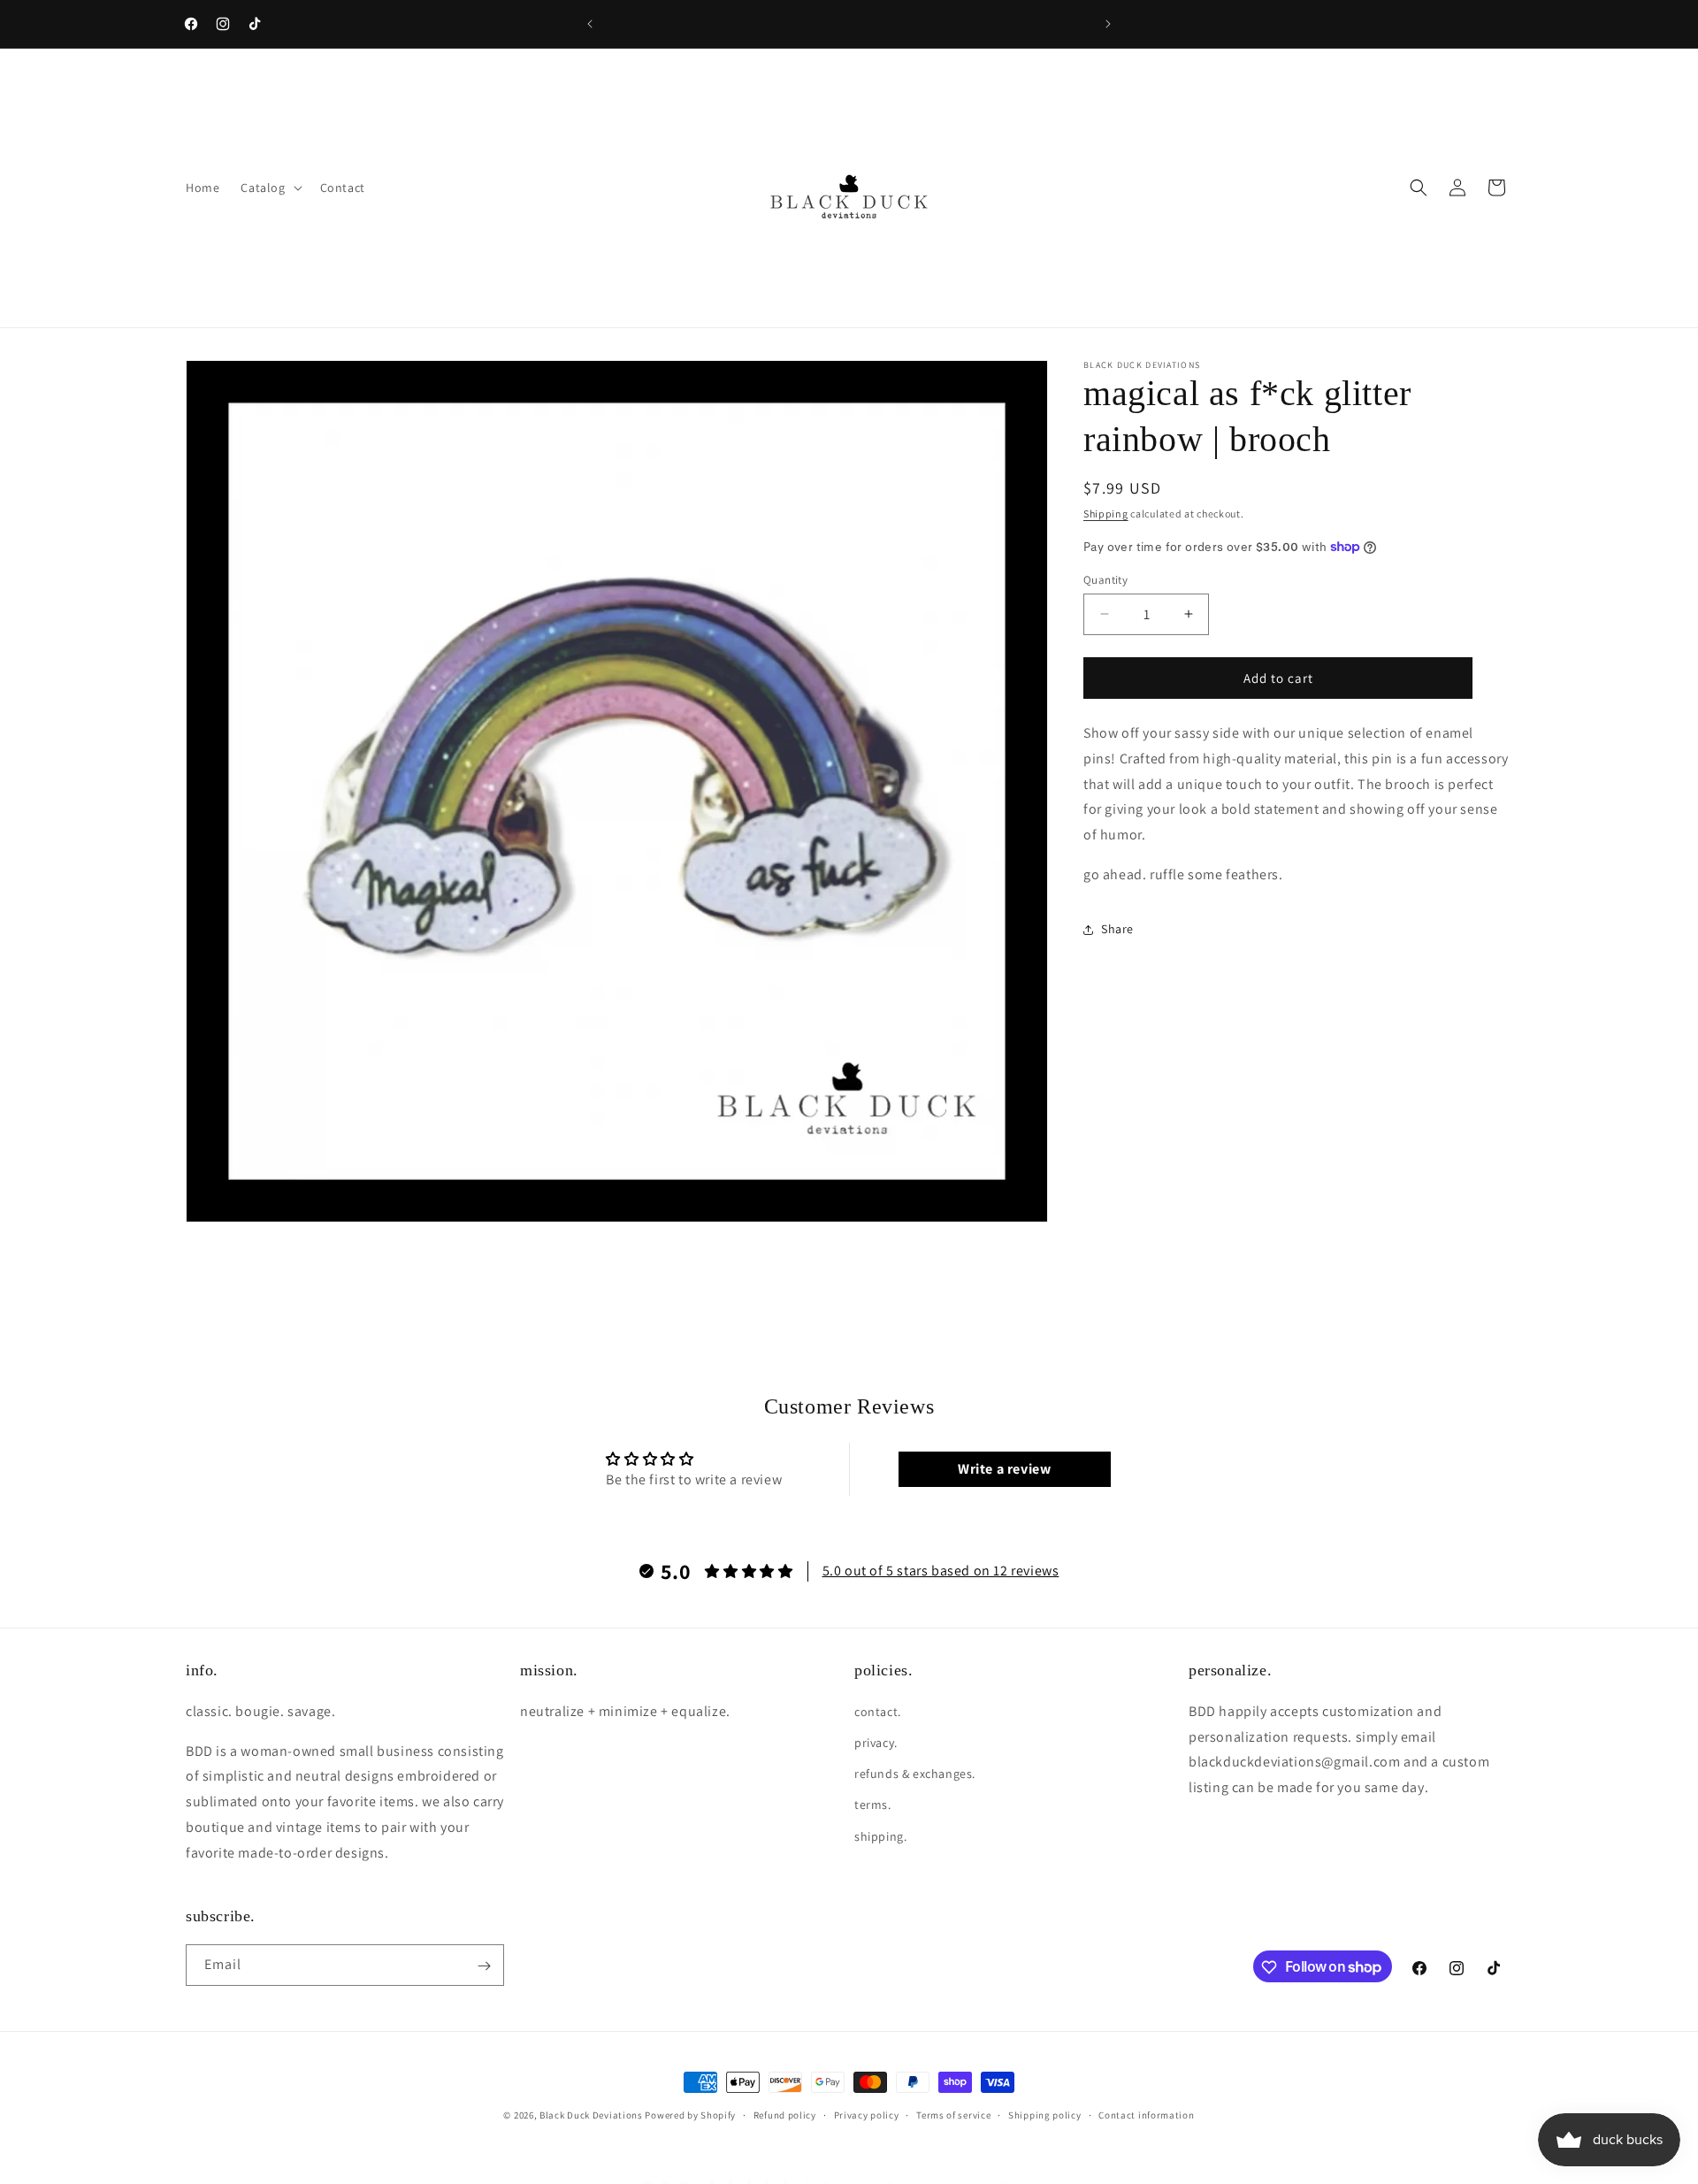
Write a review (1004, 1469)
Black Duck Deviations (591, 2115)
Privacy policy (867, 2114)
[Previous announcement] (590, 24)
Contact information (1146, 2114)
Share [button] (1117, 929)
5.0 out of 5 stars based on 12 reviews (941, 1571)
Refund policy (785, 2114)
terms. (873, 1805)
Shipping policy (1045, 2114)
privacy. (876, 1743)
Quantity (1105, 579)
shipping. (880, 1835)
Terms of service (953, 2114)
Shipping (1106, 513)
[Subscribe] (484, 1966)
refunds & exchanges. (915, 1774)
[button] (269, 188)
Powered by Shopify (690, 2115)
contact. (878, 1711)
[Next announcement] (1108, 24)
